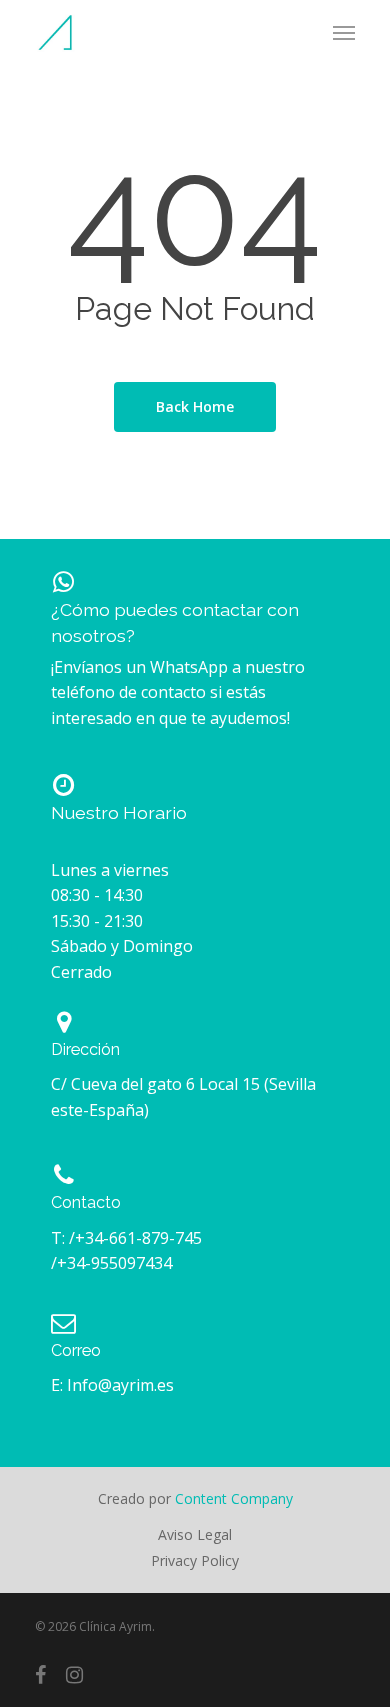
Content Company (232, 1498)
